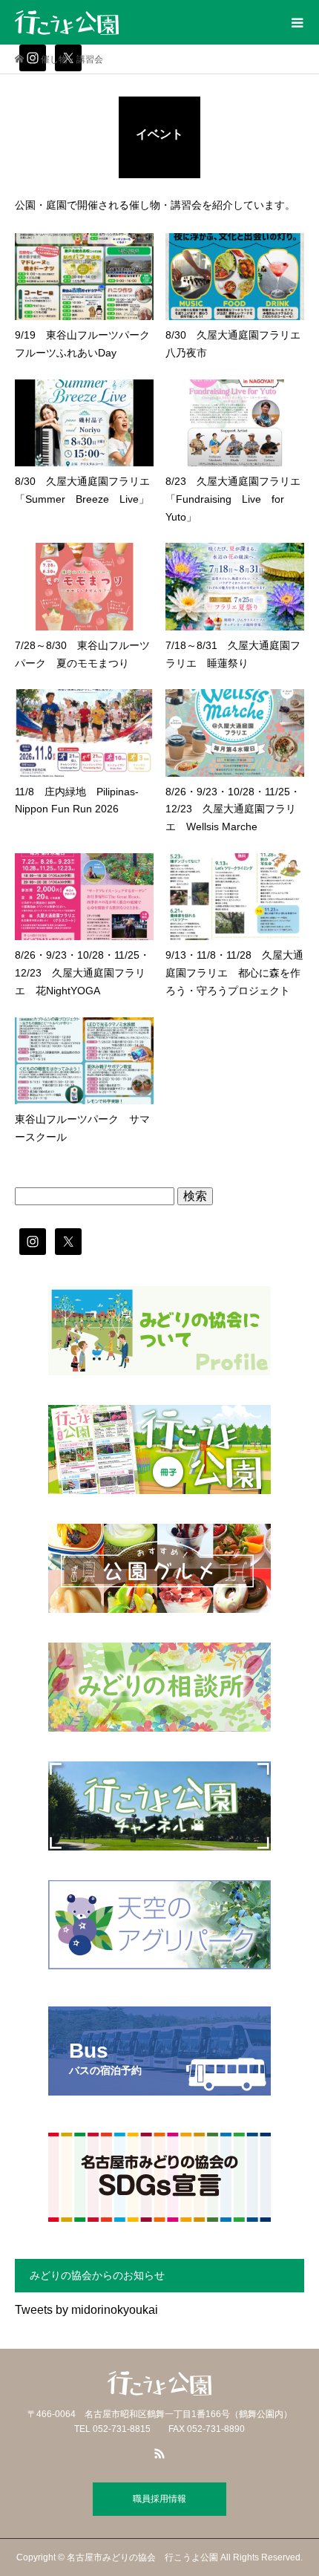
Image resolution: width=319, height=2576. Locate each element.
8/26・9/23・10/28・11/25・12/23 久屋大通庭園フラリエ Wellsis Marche (233, 809)
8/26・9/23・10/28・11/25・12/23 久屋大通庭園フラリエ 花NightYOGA (82, 973)
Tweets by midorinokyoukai (86, 2310)
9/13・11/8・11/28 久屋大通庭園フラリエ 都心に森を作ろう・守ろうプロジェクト (234, 973)
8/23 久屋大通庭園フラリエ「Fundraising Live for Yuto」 (233, 499)
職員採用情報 (159, 2499)
